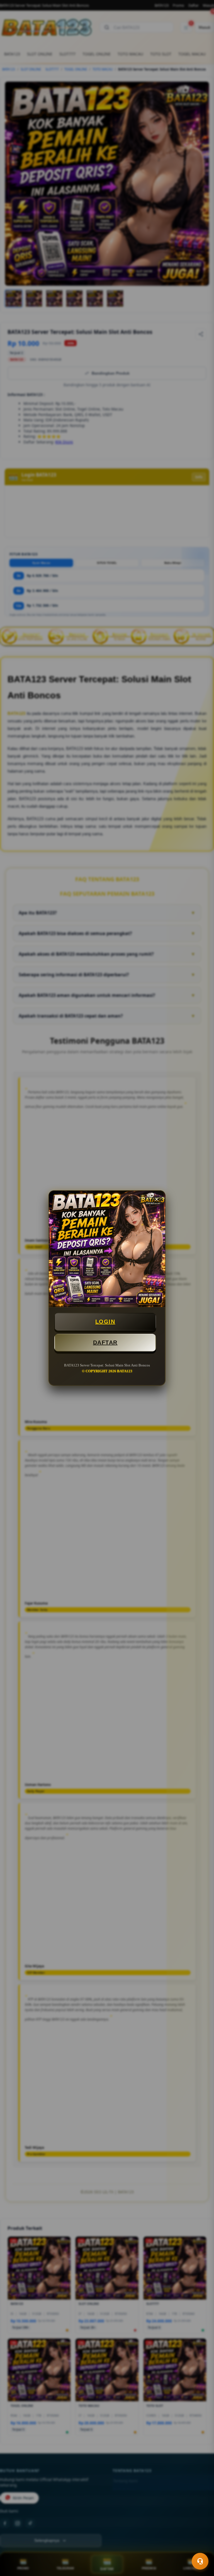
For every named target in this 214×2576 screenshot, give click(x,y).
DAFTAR (105, 1342)
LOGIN (105, 1322)
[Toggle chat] (200, 2561)
